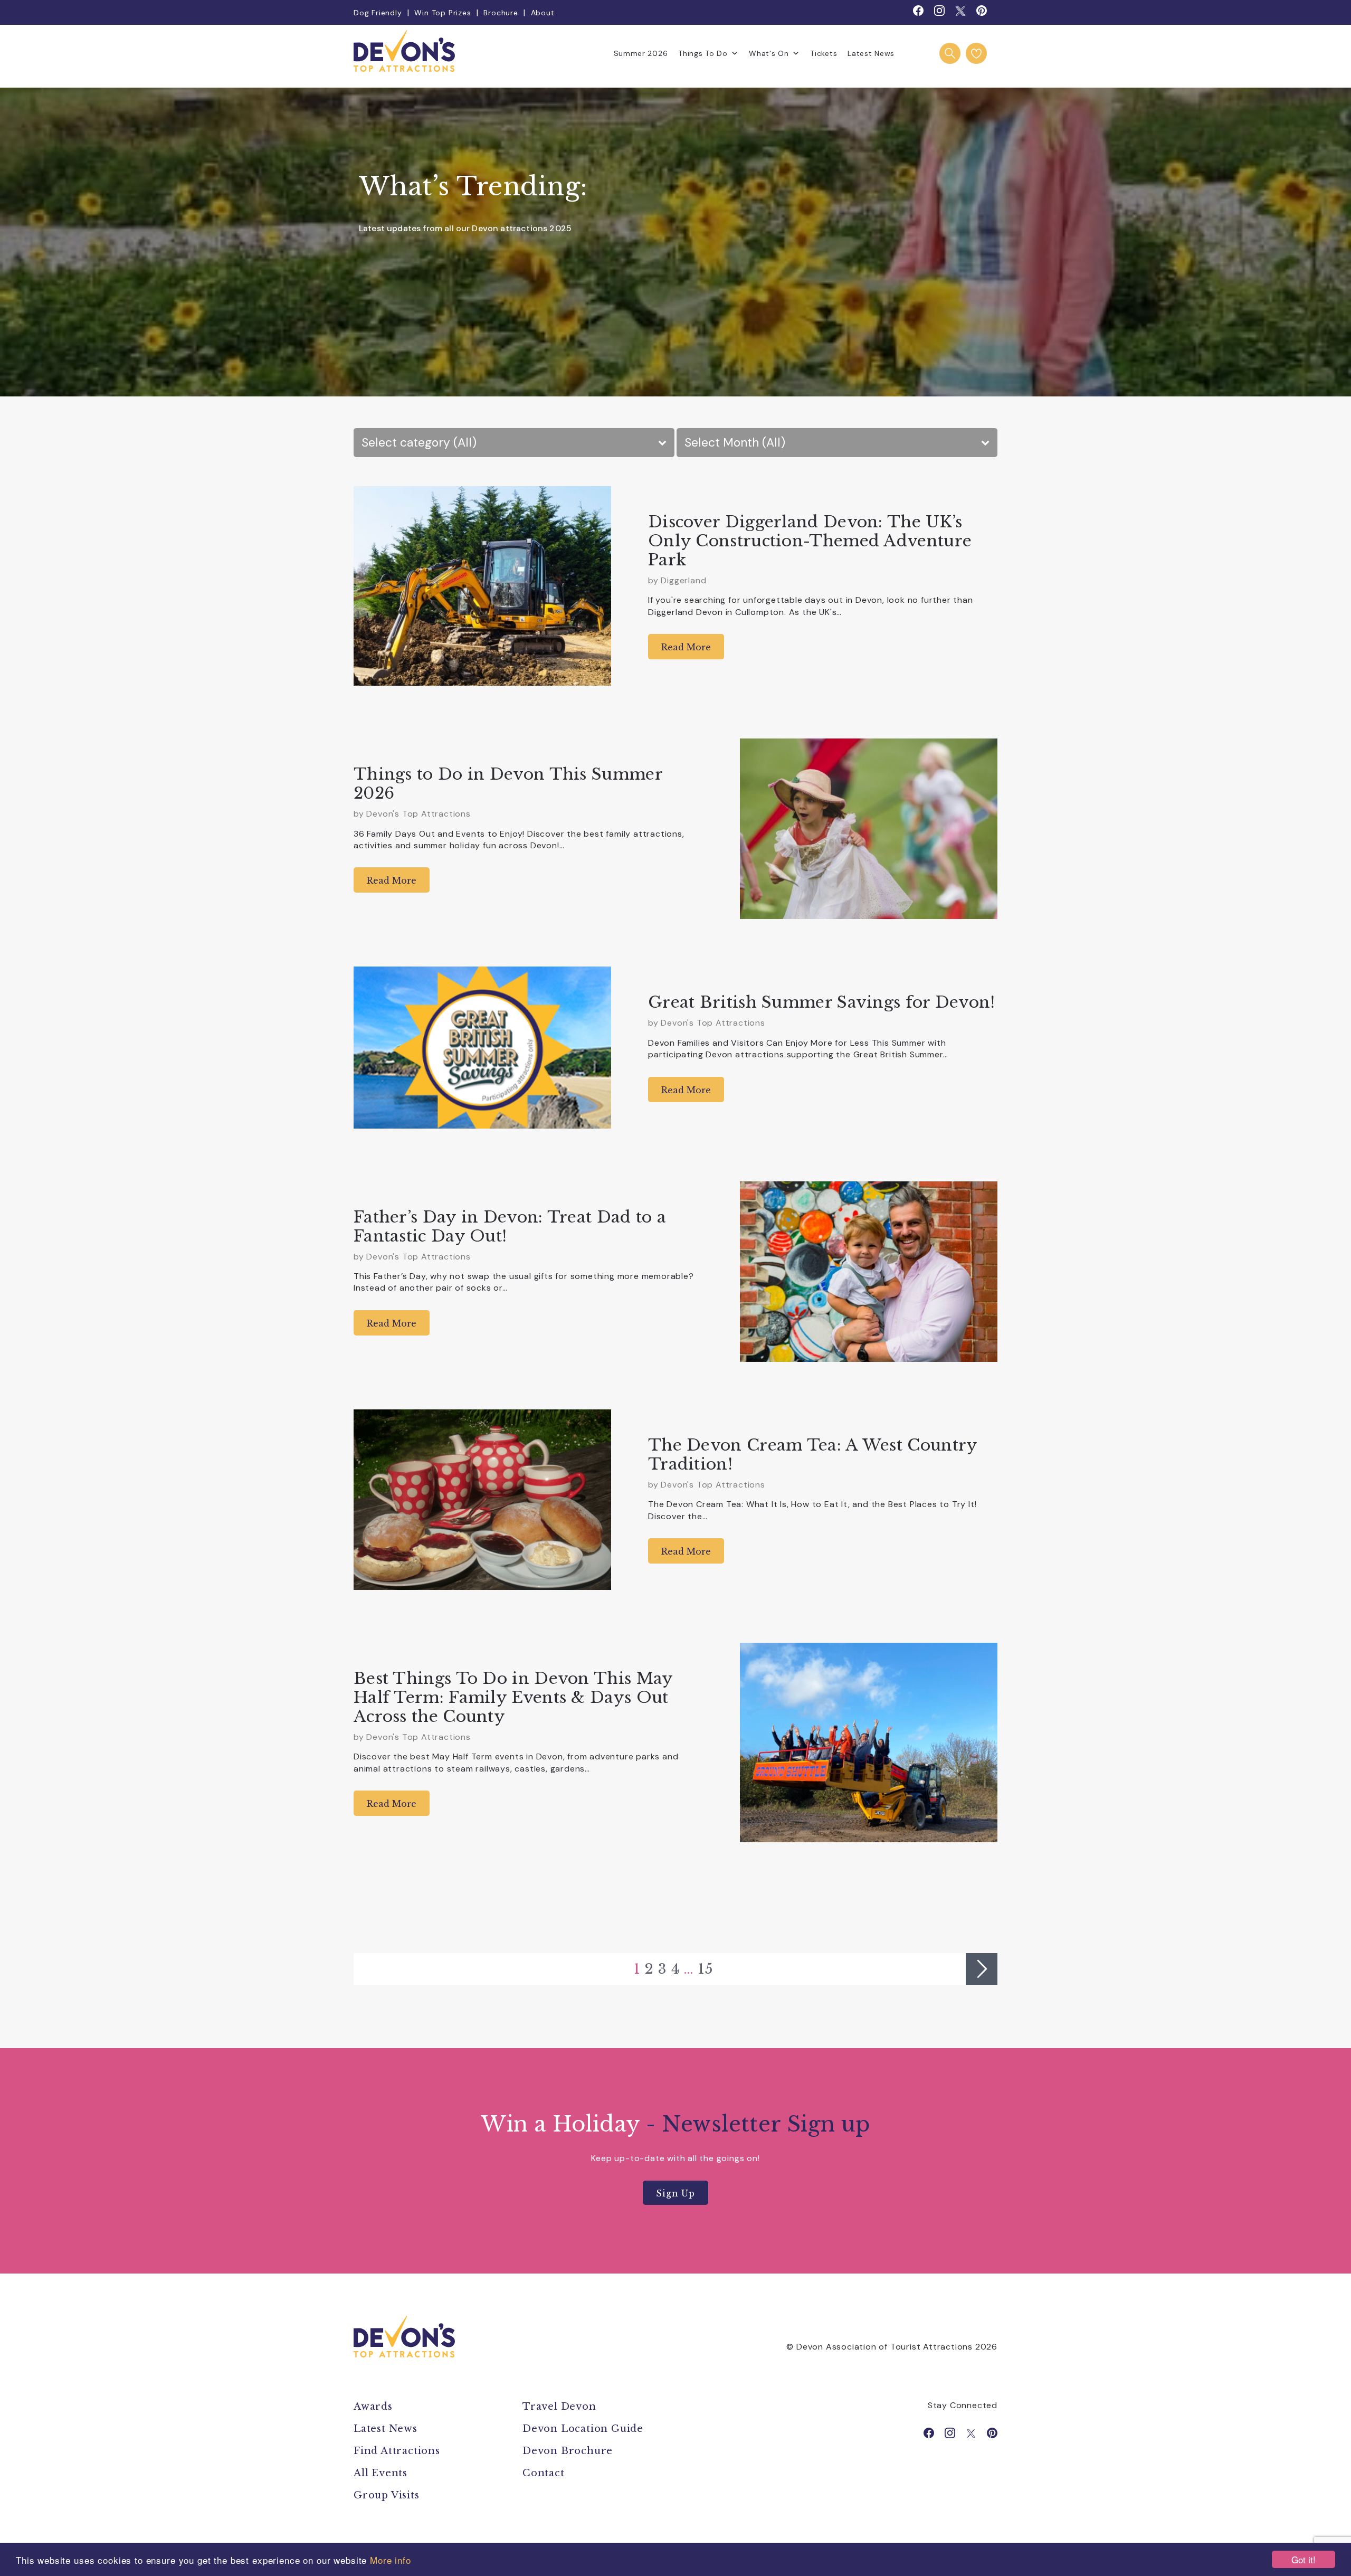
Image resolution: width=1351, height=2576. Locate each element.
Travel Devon (559, 2407)
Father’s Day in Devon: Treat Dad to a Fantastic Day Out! (510, 1227)
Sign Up (675, 2193)
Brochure (501, 13)
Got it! (1304, 2559)
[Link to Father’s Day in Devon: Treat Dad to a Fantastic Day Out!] (869, 1272)
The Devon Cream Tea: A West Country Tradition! (813, 1455)
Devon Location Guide (583, 2429)
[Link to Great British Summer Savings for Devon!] (482, 1047)
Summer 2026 (641, 53)
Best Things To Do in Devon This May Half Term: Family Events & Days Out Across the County (513, 1697)
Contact (544, 2473)
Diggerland (683, 580)
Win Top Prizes (443, 13)
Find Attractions (397, 2451)
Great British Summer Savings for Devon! (822, 1002)
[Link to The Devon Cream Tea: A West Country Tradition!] (482, 1500)
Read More (686, 647)
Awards (373, 2407)
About (543, 13)
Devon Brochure (568, 2451)
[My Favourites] (976, 53)
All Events (380, 2473)
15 (706, 1969)
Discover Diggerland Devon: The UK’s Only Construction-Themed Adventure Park (810, 541)
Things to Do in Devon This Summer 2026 (508, 784)
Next (982, 1969)
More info (391, 2560)
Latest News (871, 53)
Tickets (824, 53)
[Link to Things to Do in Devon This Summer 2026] (869, 829)
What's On (769, 53)
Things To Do (703, 53)
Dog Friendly (378, 13)
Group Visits (388, 2495)
